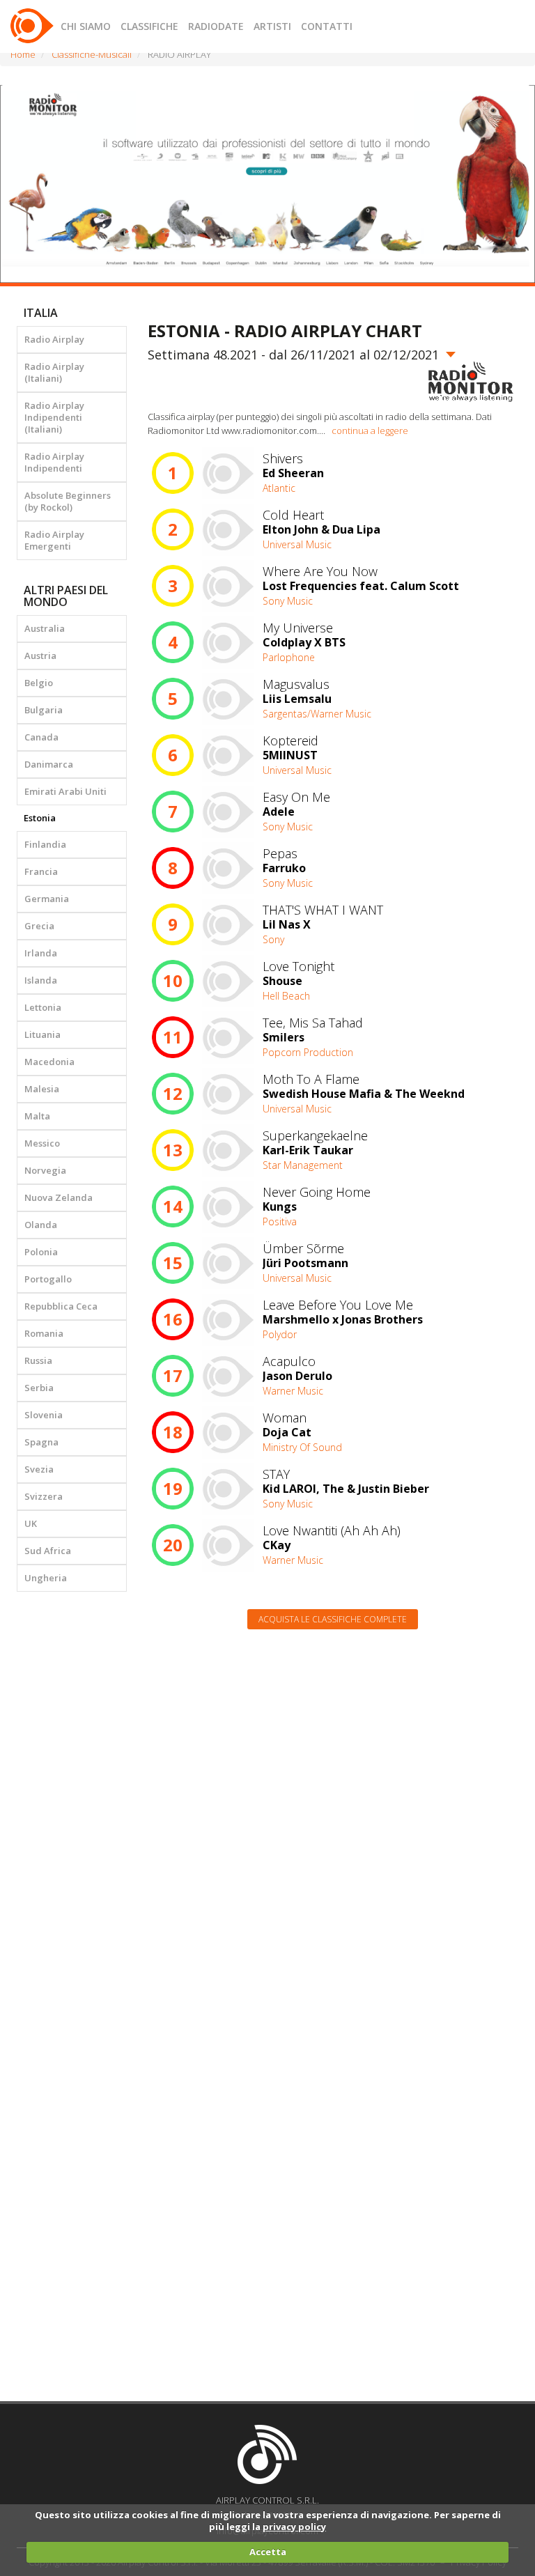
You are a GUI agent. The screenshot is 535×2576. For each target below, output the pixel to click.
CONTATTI (327, 26)
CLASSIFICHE (149, 26)
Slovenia (44, 1415)
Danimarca (49, 764)
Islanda (41, 980)
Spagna (41, 1442)
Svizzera (44, 1496)
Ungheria (46, 1578)
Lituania (42, 1034)
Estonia (40, 818)
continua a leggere (370, 430)
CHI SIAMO (86, 26)
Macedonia (49, 1062)
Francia (41, 871)
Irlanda (41, 953)
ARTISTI (272, 26)
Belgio (39, 683)
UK (31, 1523)
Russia (38, 1360)
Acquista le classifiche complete (333, 1619)
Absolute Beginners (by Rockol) (68, 501)
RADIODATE (216, 26)
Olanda (41, 1225)
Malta (37, 1116)
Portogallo (48, 1279)
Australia (45, 628)
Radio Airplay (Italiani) (54, 372)
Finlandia (45, 844)
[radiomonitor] (471, 382)
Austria (40, 655)
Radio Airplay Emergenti (54, 540)
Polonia (41, 1252)
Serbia (39, 1388)
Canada (41, 737)
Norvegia (45, 1170)
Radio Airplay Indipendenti (54, 462)
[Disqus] (333, 1817)
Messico (42, 1143)
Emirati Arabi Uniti (65, 791)
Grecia (39, 926)
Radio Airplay (54, 339)
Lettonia (43, 1007)
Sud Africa (48, 1551)
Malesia (42, 1089)
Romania (44, 1333)
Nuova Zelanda (59, 1197)
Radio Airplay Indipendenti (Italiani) (54, 417)
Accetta (268, 2552)
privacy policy (294, 2527)
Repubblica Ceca (61, 1306)
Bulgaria (44, 710)
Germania (47, 899)
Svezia (39, 1469)
